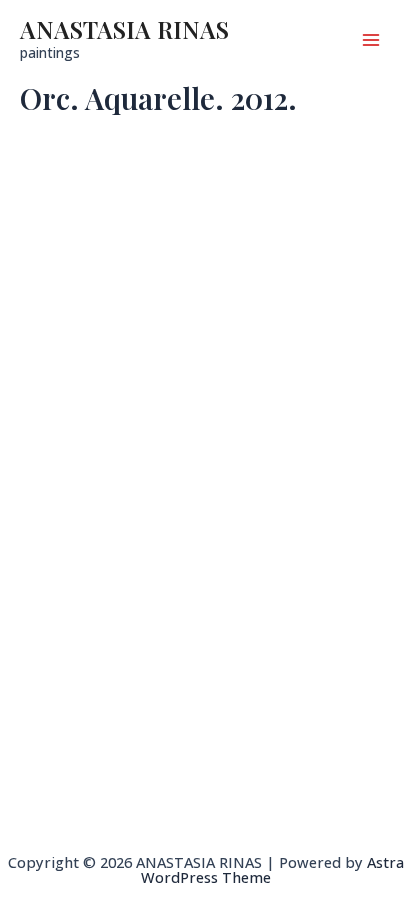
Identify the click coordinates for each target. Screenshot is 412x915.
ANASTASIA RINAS (124, 29)
